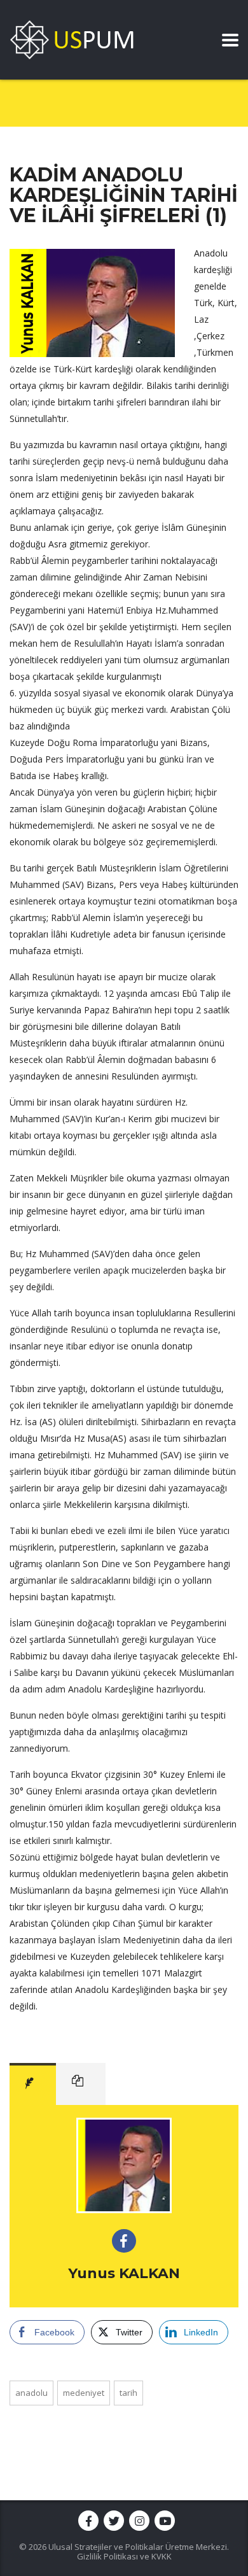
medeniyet (84, 2393)
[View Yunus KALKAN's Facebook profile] (124, 2241)
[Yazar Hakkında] (33, 2084)
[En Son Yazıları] (81, 2084)
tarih (128, 2393)
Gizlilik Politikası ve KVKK (124, 2556)
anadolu (31, 2393)
